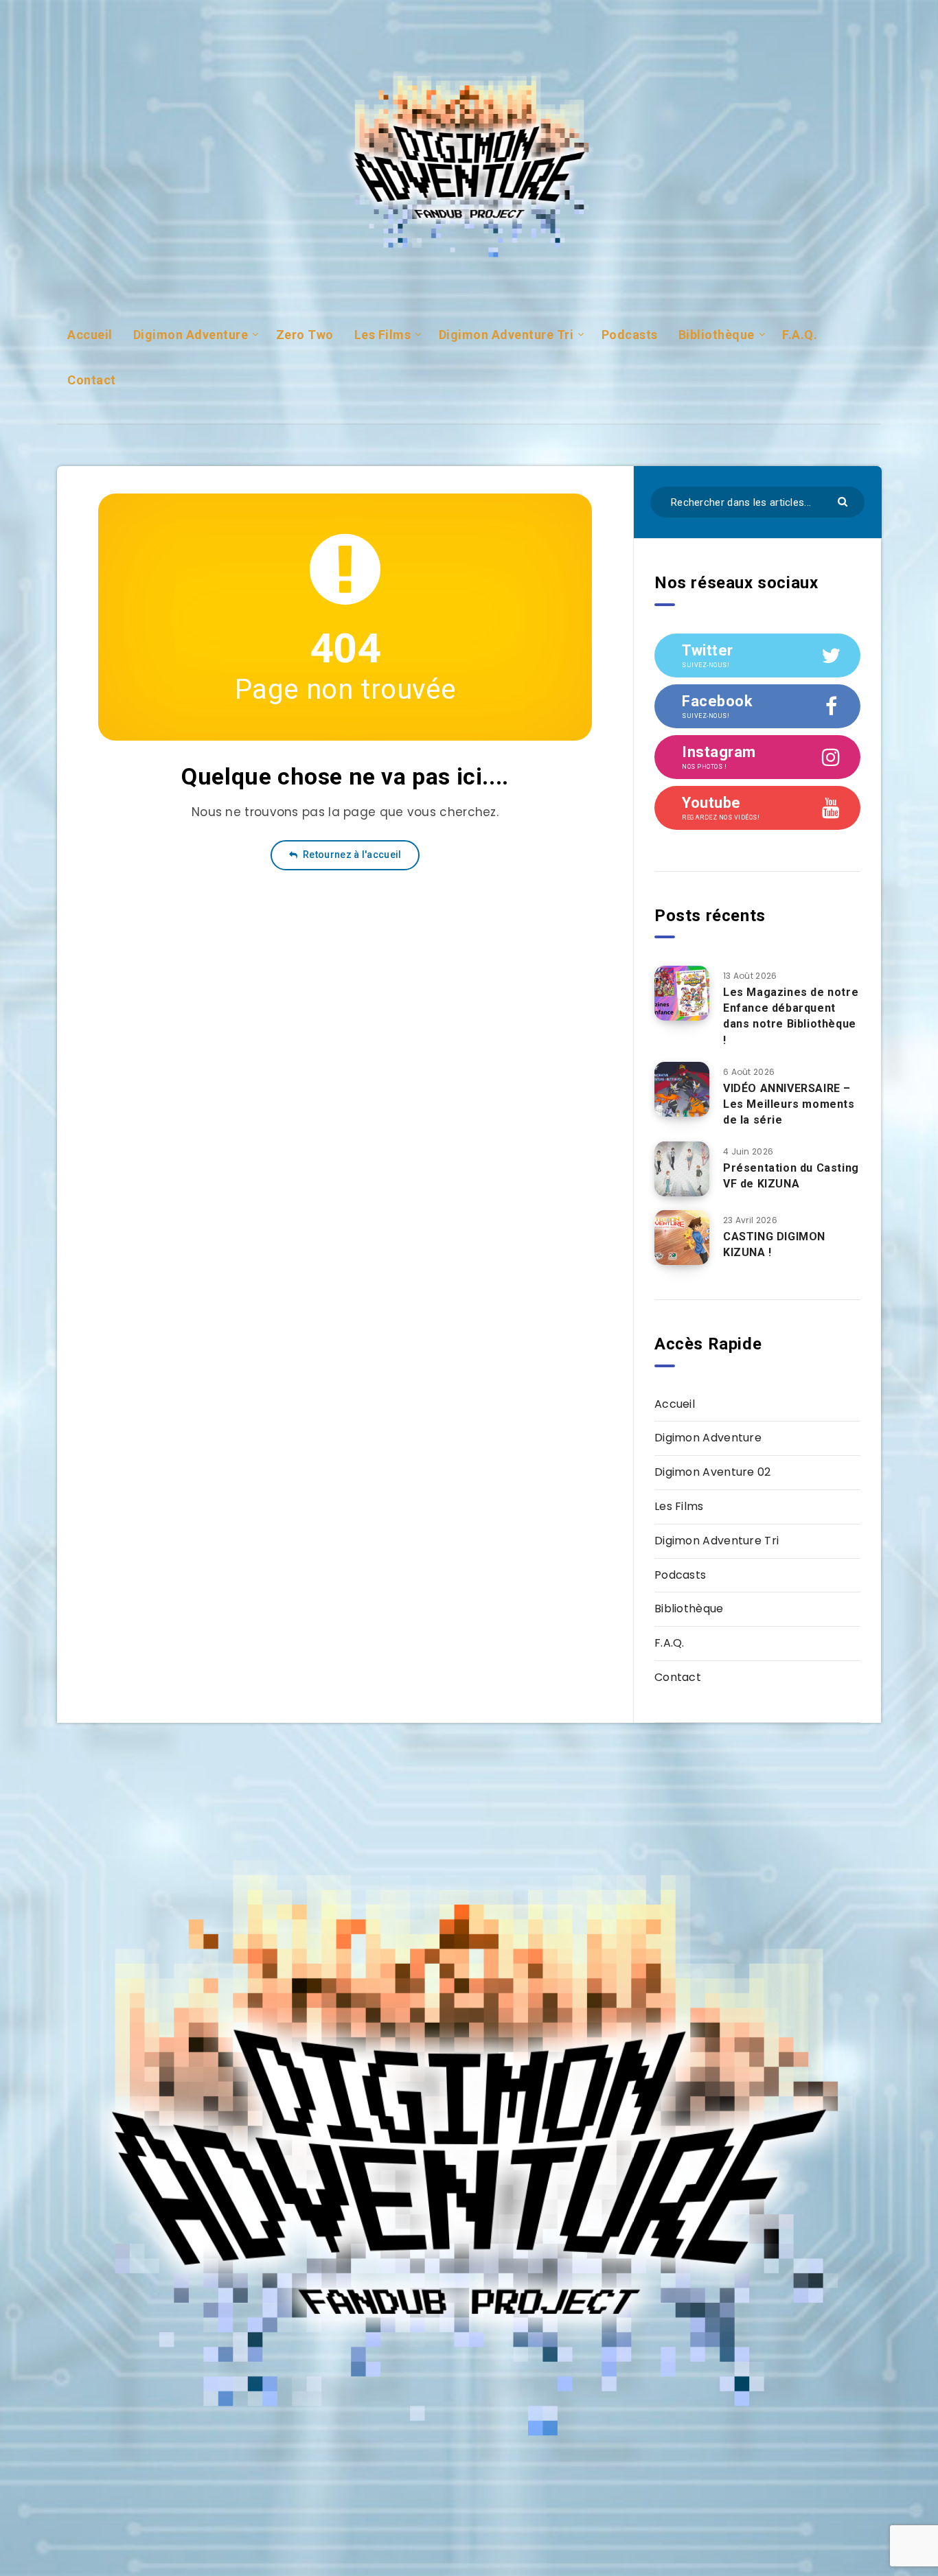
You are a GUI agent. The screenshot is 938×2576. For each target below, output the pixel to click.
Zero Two (305, 335)
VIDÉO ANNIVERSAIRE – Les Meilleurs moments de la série (789, 1104)
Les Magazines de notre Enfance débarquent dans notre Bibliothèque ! (791, 1016)
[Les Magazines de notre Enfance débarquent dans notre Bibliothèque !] (682, 993)
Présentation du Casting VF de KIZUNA (791, 1176)
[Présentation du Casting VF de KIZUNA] (682, 1169)
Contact (92, 380)
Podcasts (630, 335)
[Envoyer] (844, 501)
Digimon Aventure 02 (713, 1472)
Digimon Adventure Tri (506, 335)
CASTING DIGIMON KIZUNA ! (774, 1244)
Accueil (90, 335)
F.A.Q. (800, 335)
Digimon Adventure (191, 335)
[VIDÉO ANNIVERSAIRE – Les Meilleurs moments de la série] (682, 1089)
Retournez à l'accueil (351, 855)
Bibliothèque (717, 335)
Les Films (383, 335)
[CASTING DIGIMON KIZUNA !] (682, 1238)
